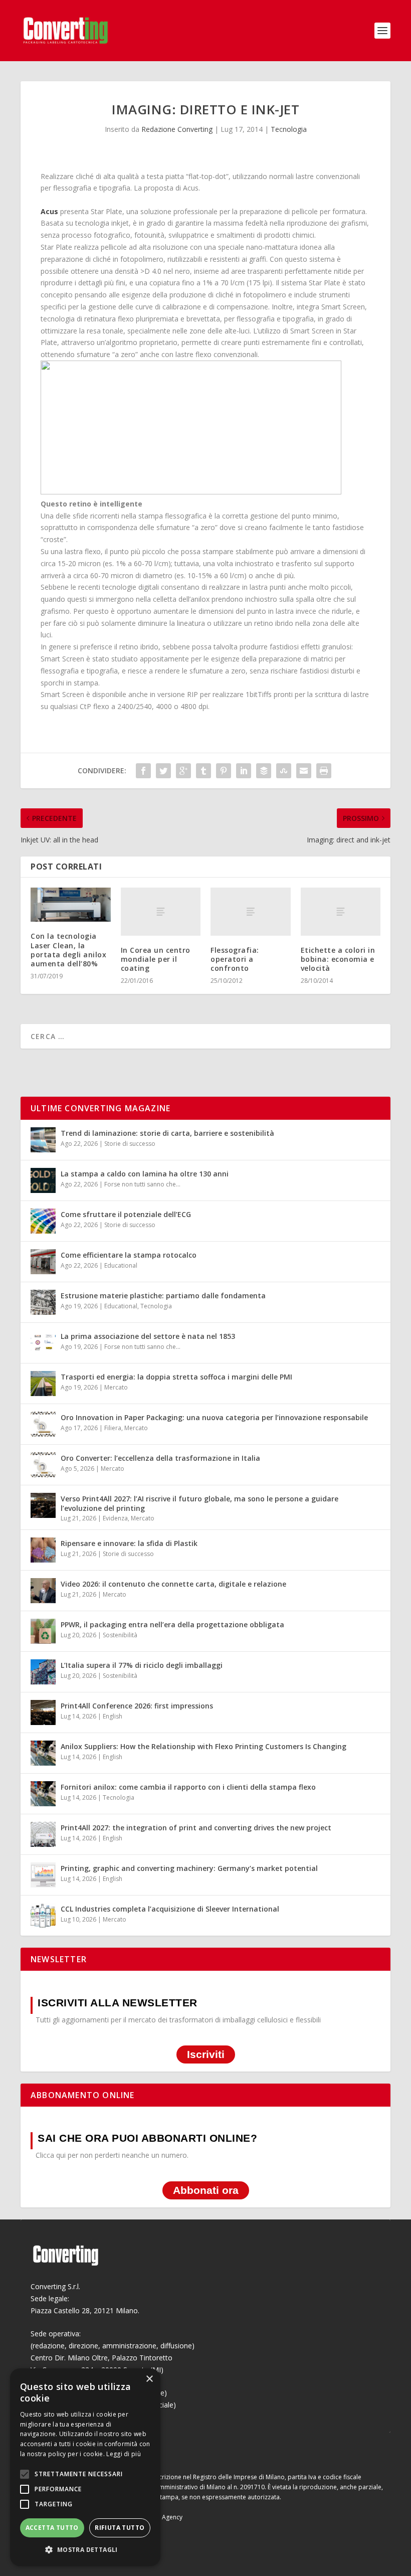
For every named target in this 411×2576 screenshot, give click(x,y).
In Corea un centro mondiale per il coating (156, 959)
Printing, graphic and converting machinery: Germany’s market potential (189, 1868)
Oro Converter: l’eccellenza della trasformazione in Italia (160, 1458)
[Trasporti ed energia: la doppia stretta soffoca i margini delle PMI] (43, 1384)
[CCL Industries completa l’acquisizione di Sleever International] (43, 1916)
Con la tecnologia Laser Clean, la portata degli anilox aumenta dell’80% (68, 950)
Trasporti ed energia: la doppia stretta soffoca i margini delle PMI (176, 1377)
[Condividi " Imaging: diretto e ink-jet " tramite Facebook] (143, 771)
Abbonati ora (206, 2190)
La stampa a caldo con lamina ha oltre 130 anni (145, 1174)
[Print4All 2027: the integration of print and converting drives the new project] (43, 1834)
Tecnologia (289, 129)
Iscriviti (206, 2054)
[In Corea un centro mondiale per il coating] (161, 912)
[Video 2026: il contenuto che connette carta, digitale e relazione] (43, 1591)
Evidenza (115, 1518)
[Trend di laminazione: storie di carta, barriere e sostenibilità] (43, 1140)
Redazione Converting (177, 129)
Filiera (113, 1428)
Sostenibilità (120, 1635)
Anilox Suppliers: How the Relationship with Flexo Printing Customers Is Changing (203, 1746)
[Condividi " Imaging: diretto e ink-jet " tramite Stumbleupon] (284, 771)
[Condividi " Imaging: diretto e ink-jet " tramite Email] (304, 771)
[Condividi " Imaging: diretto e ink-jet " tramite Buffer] (264, 771)
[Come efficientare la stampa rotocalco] (43, 1262)
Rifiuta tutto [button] (120, 2528)
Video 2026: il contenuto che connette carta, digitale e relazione (173, 1584)
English (113, 1716)
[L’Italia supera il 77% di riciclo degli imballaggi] (43, 1672)
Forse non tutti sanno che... (142, 1184)
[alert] (85, 2467)
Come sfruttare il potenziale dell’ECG (126, 1214)
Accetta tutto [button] (52, 2528)
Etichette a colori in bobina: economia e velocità (338, 959)
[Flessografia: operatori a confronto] (251, 912)
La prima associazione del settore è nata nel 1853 (148, 1336)
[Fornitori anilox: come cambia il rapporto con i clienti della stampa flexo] (43, 1794)
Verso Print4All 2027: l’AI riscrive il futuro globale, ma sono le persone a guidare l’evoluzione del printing (199, 1503)
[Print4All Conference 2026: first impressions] (43, 1712)
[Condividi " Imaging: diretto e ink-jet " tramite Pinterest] (224, 771)
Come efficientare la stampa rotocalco (129, 1255)
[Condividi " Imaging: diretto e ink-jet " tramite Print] (324, 771)
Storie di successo (130, 1144)
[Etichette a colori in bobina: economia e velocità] (341, 912)
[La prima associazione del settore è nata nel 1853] (43, 1343)
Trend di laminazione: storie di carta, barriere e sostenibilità (167, 1133)
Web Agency (165, 2517)
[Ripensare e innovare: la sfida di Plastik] (43, 1550)
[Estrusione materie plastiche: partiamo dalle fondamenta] (43, 1302)
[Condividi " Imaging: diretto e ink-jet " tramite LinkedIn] (244, 771)
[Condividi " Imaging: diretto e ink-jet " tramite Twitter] (163, 771)
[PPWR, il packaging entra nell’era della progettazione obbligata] (43, 1631)
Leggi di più (124, 2454)
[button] (85, 2550)
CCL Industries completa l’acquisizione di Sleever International (170, 1909)
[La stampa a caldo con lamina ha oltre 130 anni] (43, 1180)
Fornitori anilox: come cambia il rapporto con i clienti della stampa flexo (188, 1787)
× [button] (149, 2379)
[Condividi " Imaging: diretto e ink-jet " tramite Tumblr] (203, 771)
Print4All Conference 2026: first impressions (137, 1706)
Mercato (116, 1387)
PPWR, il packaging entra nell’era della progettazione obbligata (172, 1624)
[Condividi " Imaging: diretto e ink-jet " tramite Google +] (183, 771)
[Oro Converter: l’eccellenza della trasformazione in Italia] (43, 1465)
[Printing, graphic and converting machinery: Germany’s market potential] (43, 1875)
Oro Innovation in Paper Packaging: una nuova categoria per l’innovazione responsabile (214, 1417)
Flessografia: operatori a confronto (235, 959)
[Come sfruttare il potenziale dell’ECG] (43, 1221)
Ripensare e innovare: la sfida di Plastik (129, 1543)
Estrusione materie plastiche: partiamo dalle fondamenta (163, 1296)
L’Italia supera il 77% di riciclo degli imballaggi (142, 1665)
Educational (121, 1265)
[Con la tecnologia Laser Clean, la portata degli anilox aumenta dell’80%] (71, 905)
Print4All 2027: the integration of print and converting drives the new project (196, 1828)
